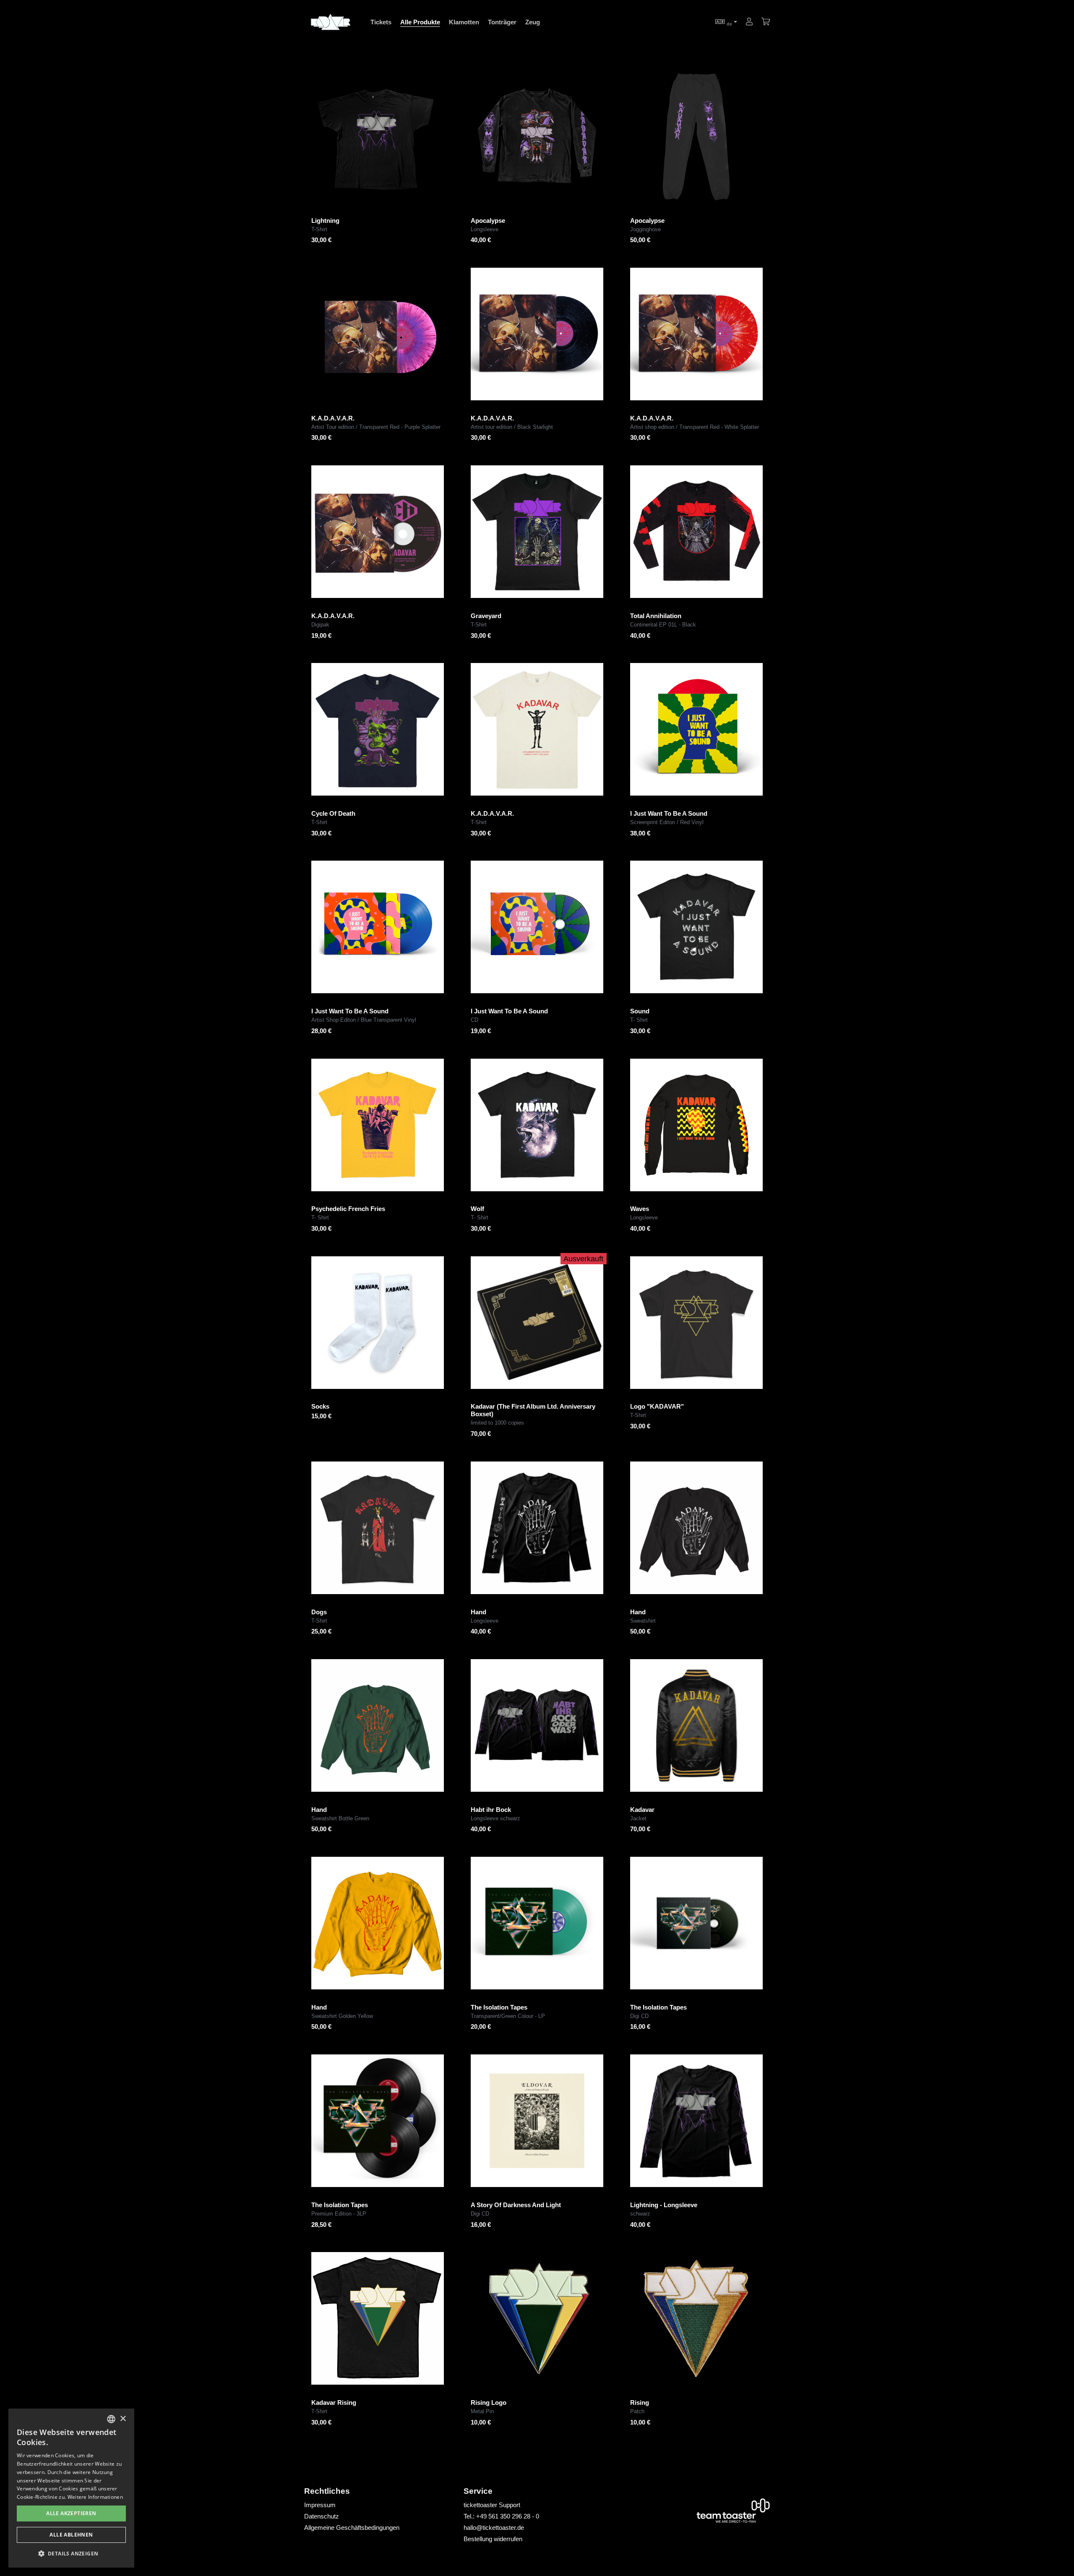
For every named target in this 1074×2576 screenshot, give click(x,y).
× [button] (123, 2419)
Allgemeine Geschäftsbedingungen (352, 2528)
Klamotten (464, 22)
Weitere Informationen (95, 2497)
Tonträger (502, 22)
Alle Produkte (420, 22)
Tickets (381, 22)
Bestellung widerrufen (493, 2539)
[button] (71, 2554)
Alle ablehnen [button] (71, 2535)
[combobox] (111, 2419)
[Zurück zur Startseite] (330, 22)
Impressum (320, 2505)
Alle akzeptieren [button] (71, 2513)
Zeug (533, 22)
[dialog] (71, 2488)
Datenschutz (322, 2516)
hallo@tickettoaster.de (494, 2528)
